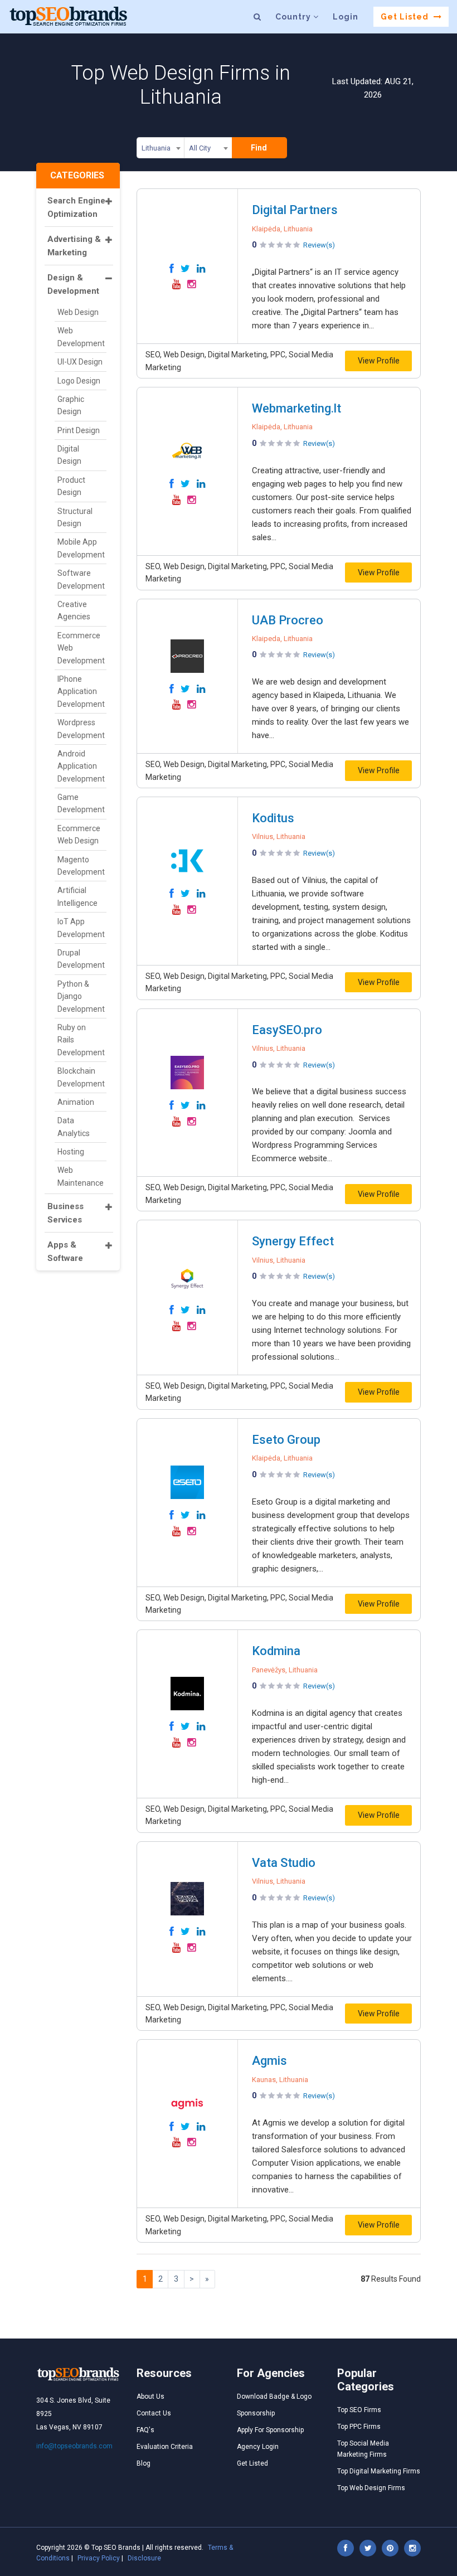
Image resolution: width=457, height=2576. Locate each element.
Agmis (269, 2061)
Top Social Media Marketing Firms (363, 2449)
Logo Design (79, 381)
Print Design (79, 430)
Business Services (65, 1213)
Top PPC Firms (359, 2427)
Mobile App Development (81, 548)
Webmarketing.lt (296, 408)
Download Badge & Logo (274, 2396)
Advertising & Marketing (74, 246)
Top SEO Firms (359, 2410)
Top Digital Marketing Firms (379, 2471)
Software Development (81, 579)
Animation (76, 1102)
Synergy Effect (293, 1241)
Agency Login (258, 2447)
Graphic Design (71, 405)
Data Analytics (74, 1127)
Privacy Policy (99, 2558)
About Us (150, 2396)
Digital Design (69, 455)
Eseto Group (286, 1440)
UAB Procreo (288, 620)
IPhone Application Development (81, 692)
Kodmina (276, 1651)
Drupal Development (81, 959)
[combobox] (161, 150)
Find (259, 148)
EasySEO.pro (287, 1030)
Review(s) (319, 245)
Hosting (71, 1152)
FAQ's (145, 2430)
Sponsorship (256, 2413)
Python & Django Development (81, 996)
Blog (144, 2463)
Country (294, 17)
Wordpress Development (81, 729)
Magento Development (81, 866)
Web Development (81, 337)
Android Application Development (81, 766)
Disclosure (144, 2558)
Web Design (78, 312)
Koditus (273, 818)
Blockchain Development (81, 1077)
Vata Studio (284, 1863)
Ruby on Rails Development (81, 1040)
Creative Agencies (74, 610)
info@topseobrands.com (74, 2446)
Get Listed (406, 17)
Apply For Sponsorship (270, 2430)
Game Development (81, 803)
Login (346, 17)
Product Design (71, 486)
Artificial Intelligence (77, 896)
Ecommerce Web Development (81, 648)
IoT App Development (81, 928)
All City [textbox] (200, 148)
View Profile (379, 361)
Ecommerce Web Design (79, 835)
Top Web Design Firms (371, 2488)
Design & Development (73, 284)
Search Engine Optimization (76, 207)
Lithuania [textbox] (156, 148)
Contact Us (154, 2413)
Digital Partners (295, 210)
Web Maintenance (81, 1176)
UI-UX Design (80, 362)
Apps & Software (65, 1251)
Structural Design (75, 517)
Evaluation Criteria (165, 2447)
